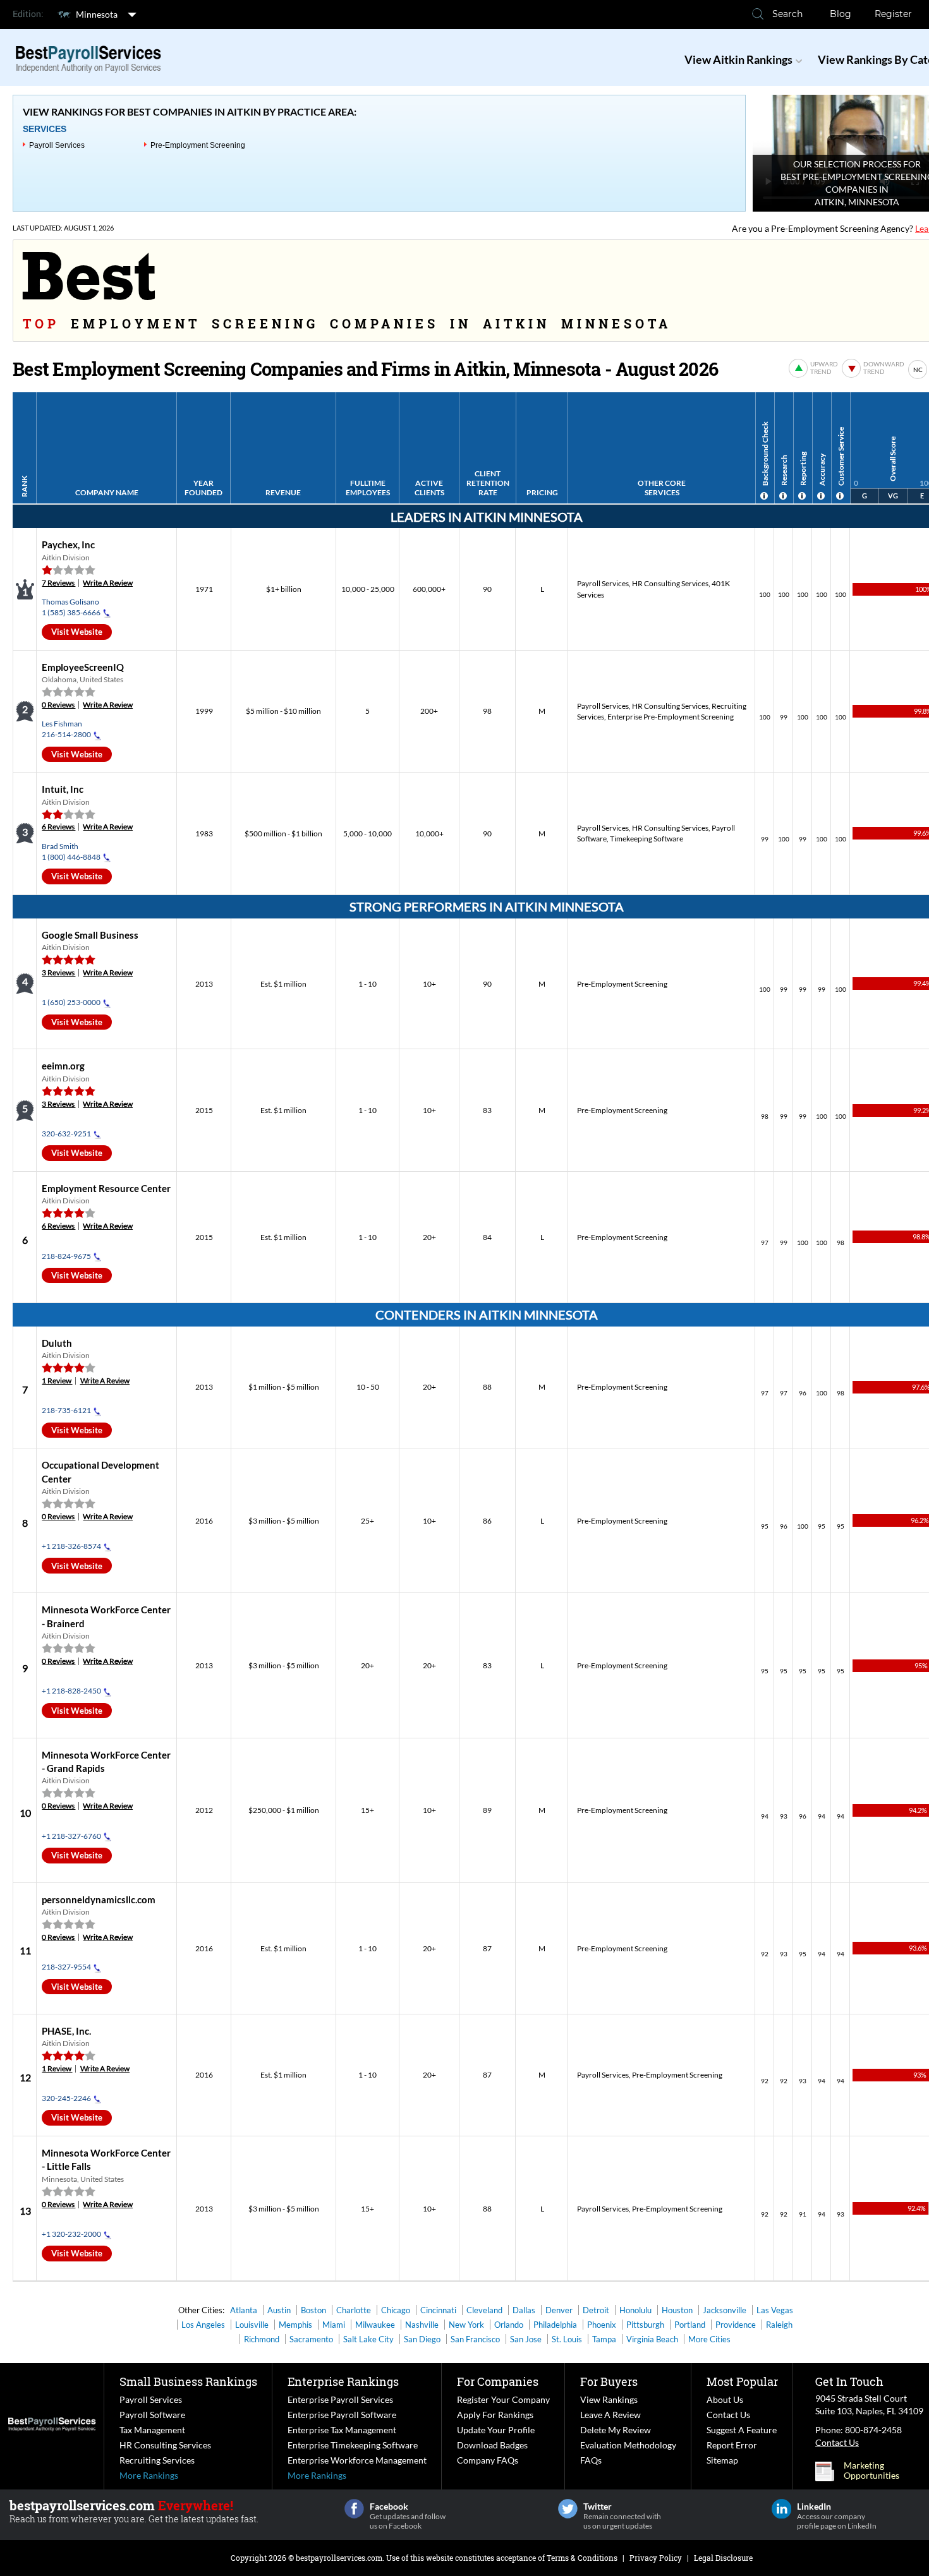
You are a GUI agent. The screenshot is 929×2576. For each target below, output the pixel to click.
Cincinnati (438, 2310)
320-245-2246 (66, 2098)
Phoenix (602, 2325)
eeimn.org (63, 1066)
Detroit (596, 2310)
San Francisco (475, 2339)
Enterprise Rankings (343, 2381)
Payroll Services (57, 145)
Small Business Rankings (188, 2381)
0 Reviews (58, 705)
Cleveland (484, 2310)
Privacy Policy (656, 2558)
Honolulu (635, 2310)
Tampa (604, 2339)
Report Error (732, 2445)
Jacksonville (725, 2310)
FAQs (591, 2460)
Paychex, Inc (68, 545)
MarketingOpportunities (871, 2471)
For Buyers (609, 2381)
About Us (725, 2399)
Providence (736, 2325)
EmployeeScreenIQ (83, 667)
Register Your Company (503, 2399)
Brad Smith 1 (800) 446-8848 (71, 852)
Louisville (252, 2325)
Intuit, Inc (63, 789)
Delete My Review (616, 2430)
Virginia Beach (652, 2339)
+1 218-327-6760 (71, 1836)
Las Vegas (775, 2310)
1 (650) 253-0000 (71, 1002)
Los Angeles (203, 2325)
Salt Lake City (368, 2339)
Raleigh (779, 2325)
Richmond (262, 2339)
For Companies (498, 2381)
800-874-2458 (873, 2430)
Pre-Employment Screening (198, 145)
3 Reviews (58, 972)
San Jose (526, 2339)
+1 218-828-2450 (71, 1691)
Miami (334, 2325)
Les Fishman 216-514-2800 (66, 729)
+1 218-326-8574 (71, 1546)
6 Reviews (58, 827)
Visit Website (77, 632)
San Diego (422, 2339)
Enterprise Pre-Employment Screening (671, 717)
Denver (559, 2310)
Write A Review (108, 583)
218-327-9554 (66, 1967)
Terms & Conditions (582, 2558)
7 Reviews (58, 583)
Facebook (354, 2509)
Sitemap (722, 2460)
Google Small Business (90, 935)
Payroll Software (152, 2415)
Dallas (524, 2310)
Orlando (509, 2325)
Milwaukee (375, 2325)
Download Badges (492, 2445)
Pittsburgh (645, 2325)
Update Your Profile (496, 2430)
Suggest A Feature (742, 2430)
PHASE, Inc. (66, 2031)
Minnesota (97, 14)
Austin (279, 2310)
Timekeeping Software (647, 839)
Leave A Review (610, 2415)
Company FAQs (488, 2460)
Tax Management (152, 2430)
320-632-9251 (66, 1134)
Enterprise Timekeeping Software (353, 2445)
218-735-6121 (66, 1410)
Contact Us (728, 2415)
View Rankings (609, 2399)
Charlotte (354, 2310)
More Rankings (149, 2475)
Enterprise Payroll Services (340, 2399)
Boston (313, 2310)
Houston (677, 2310)
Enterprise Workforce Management (357, 2460)
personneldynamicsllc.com (99, 1899)
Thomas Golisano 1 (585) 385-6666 (71, 607)
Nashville (422, 2325)
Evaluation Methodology (628, 2445)
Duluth (57, 1343)
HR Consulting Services (670, 583)
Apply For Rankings (495, 2415)
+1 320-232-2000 (71, 2234)
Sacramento (311, 2339)
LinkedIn (781, 2509)
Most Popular (742, 2381)
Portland (690, 2325)
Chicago (396, 2310)
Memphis (295, 2325)
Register (893, 14)
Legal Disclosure (723, 2558)
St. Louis (567, 2339)
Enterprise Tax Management (342, 2430)
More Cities (709, 2339)
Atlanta (244, 2310)
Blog (841, 14)
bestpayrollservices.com (339, 2558)
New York (466, 2325)
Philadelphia (555, 2325)
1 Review (57, 1381)
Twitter (568, 2509)
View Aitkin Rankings (738, 59)
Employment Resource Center (106, 1188)
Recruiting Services (157, 2460)
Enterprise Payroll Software (342, 2415)
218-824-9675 (66, 1256)
